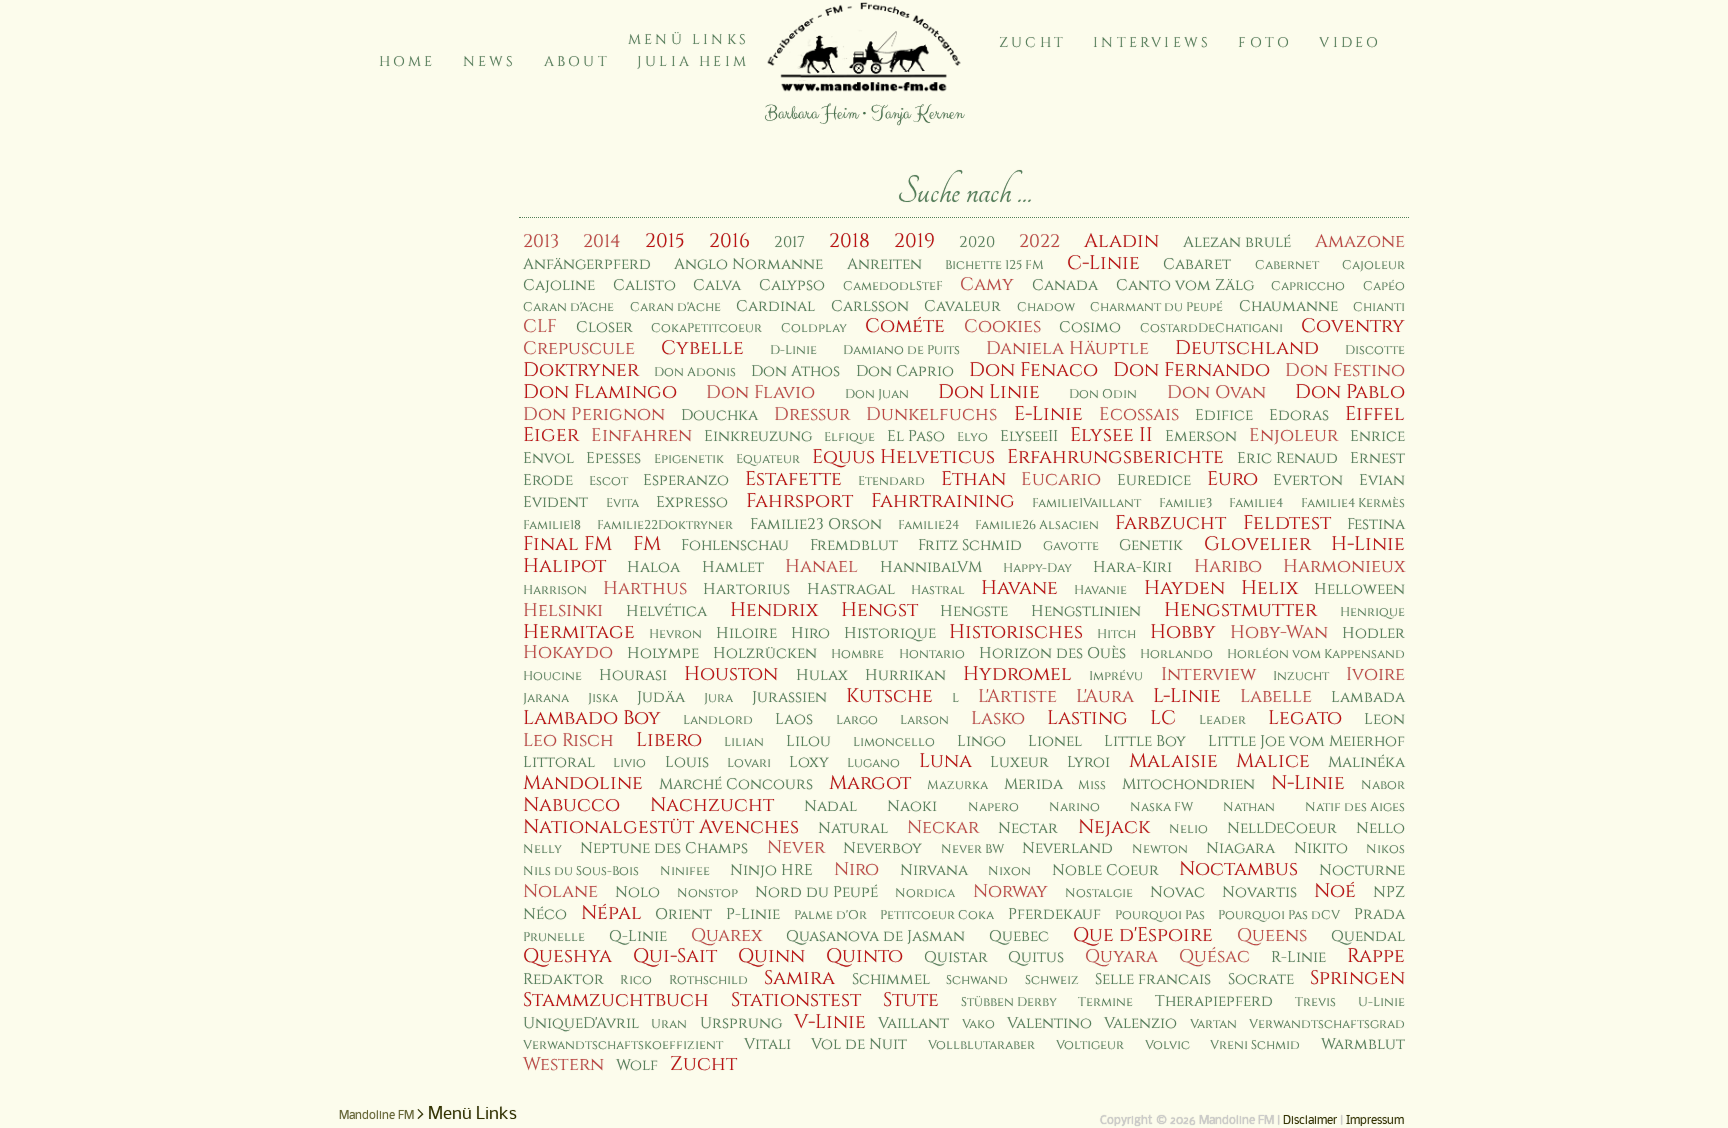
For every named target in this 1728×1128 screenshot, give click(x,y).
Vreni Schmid (1255, 1045)
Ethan (973, 479)
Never (796, 847)
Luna (945, 761)
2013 (541, 241)
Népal (611, 913)
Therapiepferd (1214, 1001)
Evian (1382, 480)
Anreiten (884, 264)
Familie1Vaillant (1086, 503)
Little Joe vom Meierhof (1306, 741)
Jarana (546, 698)
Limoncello (894, 742)
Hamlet (733, 567)
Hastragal (851, 589)
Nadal (830, 806)
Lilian (744, 742)
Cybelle (702, 348)
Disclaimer (1310, 1121)
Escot (608, 481)
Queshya (567, 956)
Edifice (1224, 415)
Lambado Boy (592, 718)
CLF (540, 326)
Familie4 (1256, 503)
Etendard (891, 481)
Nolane (560, 891)
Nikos (1385, 849)
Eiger (551, 435)
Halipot (564, 566)
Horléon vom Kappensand (1316, 654)
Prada (1379, 914)
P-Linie (753, 914)
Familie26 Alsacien (1037, 525)
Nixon (1009, 871)
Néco (545, 914)
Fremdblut (854, 545)
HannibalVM (931, 567)
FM (647, 544)
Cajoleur (1373, 265)
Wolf (637, 1065)
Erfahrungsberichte (1115, 457)
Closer (604, 327)
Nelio (1188, 829)
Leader (1222, 720)
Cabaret (1197, 264)
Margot (870, 783)
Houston (731, 674)
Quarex (726, 935)
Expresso (692, 502)
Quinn (771, 956)
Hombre (857, 654)
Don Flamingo (600, 392)
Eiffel (1375, 414)
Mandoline (583, 783)
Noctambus (1238, 869)
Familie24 (928, 525)
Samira (799, 978)
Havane (1019, 588)
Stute (911, 1000)
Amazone (1360, 241)
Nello (1380, 828)
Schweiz (1052, 980)
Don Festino (1345, 370)
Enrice (1377, 436)
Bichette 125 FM (994, 265)
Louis (687, 762)
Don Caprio (905, 371)
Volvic (1167, 1045)
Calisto (644, 285)
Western (563, 1064)
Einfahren (641, 435)
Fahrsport (799, 501)
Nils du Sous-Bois (581, 871)
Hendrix (774, 610)
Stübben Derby (1009, 1002)
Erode (548, 480)
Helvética (666, 611)
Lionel (1055, 741)
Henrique (1372, 612)
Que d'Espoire (1143, 935)
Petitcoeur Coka (937, 915)
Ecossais (1139, 414)
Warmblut (1363, 1044)
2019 (914, 241)
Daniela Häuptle (1067, 348)
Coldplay (814, 328)
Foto (1265, 42)
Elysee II (1111, 435)
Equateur (768, 459)
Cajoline (559, 285)
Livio (629, 763)
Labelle (1276, 696)
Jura (718, 698)
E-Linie (1048, 414)
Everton (1308, 480)
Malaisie (1173, 761)
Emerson (1201, 436)
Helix (1269, 588)
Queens (1272, 935)
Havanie (1100, 590)
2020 (977, 242)
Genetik (1151, 545)
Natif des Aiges (1355, 807)
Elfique (849, 437)
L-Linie (1187, 696)
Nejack (1114, 827)
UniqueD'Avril (581, 1023)
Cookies (1002, 326)
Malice (1273, 761)
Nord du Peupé (816, 892)
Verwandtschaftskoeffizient (623, 1045)
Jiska (603, 698)
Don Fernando (1191, 370)
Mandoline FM (376, 1116)
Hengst (879, 610)
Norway (1010, 891)
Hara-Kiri (1132, 567)
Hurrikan (905, 675)
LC (1163, 718)
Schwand (977, 980)
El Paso (916, 436)
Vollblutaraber (981, 1045)
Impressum (1375, 1121)
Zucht (1032, 42)
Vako (978, 1024)
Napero (993, 807)
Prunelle (554, 937)
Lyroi (1088, 762)
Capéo (1384, 286)
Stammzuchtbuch (616, 1000)
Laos (794, 719)
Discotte (1375, 350)
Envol (548, 458)
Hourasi (633, 675)
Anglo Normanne (748, 264)
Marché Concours (736, 784)
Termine (1105, 1002)
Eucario (1061, 479)
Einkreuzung (758, 436)
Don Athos (795, 371)
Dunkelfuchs (931, 414)
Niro (856, 869)
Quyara (1121, 956)
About (577, 61)
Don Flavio (760, 392)
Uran (669, 1024)
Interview (1208, 674)
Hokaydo (568, 652)
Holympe (663, 653)
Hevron (675, 634)
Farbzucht (1170, 523)
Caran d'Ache (568, 307)
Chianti (1379, 307)
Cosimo (1090, 327)
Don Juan (877, 394)
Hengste (974, 611)
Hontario (932, 654)
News (490, 61)
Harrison (555, 590)
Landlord (718, 720)
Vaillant (913, 1023)
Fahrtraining (943, 501)
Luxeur (1019, 762)
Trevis (1315, 1002)
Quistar (956, 957)
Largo (857, 720)
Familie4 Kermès (1353, 503)
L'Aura (1105, 696)
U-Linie (1381, 1002)
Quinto (864, 956)
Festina (1376, 524)
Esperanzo (686, 480)
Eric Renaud (1287, 458)
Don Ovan (1216, 392)
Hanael (821, 566)
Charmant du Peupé (1156, 307)
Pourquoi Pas (1160, 915)
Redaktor (563, 979)
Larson (924, 720)
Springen (1357, 978)
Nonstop (707, 893)
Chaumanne (1288, 306)
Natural (853, 828)
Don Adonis (695, 372)
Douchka (719, 415)
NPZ (1389, 892)
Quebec (1019, 936)
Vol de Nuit (859, 1044)
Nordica (925, 893)
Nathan (1249, 807)
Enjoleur (1293, 435)
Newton (1160, 849)
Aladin (1121, 241)
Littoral (559, 762)
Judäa (661, 697)
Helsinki (563, 610)
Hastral (938, 590)
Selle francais (1153, 979)
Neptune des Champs (664, 848)
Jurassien (789, 697)
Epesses (613, 458)
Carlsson (870, 306)
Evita (622, 503)
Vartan (1213, 1024)
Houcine (552, 676)
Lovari (749, 763)
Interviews (1152, 42)
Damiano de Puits (901, 350)
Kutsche (889, 696)
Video (1350, 42)
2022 (1039, 241)
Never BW (972, 849)
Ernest (1377, 458)
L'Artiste (1017, 696)
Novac (1177, 892)
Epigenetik (689, 459)
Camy (987, 284)
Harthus (645, 588)
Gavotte (1071, 546)
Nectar (1028, 828)
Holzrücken (765, 653)
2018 (849, 241)
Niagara (1240, 848)
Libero (669, 740)
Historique (890, 633)
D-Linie (793, 350)
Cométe (905, 326)
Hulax (822, 675)
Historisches (1016, 632)
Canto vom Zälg (1185, 285)
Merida (1033, 784)
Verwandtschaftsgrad (1327, 1024)
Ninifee (685, 871)
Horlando (1176, 654)
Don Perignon (594, 414)
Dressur (812, 414)
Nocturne (1362, 870)
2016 (729, 241)
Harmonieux (1344, 566)
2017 (789, 242)
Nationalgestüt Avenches (661, 827)
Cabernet (1287, 265)
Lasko (998, 718)
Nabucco (571, 805)
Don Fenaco (1033, 370)
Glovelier (1257, 544)
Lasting (1087, 718)
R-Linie (1298, 957)
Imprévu (1116, 676)
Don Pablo (1350, 392)
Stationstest (796, 1000)
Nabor (1383, 785)
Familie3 (1185, 503)
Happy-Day (1037, 568)
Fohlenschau (735, 545)
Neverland (1067, 848)
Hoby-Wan (1279, 632)
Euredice (1154, 480)
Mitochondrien (1188, 784)
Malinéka (1366, 762)
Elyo (972, 437)
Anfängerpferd (587, 264)
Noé (1335, 891)
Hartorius (746, 589)
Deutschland (1247, 348)
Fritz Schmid (970, 545)
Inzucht (1301, 676)
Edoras (1299, 415)
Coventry (1353, 326)
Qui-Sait (675, 956)
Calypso (792, 285)
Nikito (1321, 848)
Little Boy (1145, 741)
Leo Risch (568, 740)
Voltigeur (1090, 1045)
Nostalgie (1099, 893)
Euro (1232, 479)
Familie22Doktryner (665, 525)
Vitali (767, 1044)
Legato (1305, 718)
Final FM (567, 544)
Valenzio (1140, 1023)
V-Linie (830, 1022)
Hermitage (579, 632)
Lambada (1368, 697)
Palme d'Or (830, 915)
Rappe (1376, 956)
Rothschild (708, 980)
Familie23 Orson (816, 524)
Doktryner (581, 370)
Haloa (653, 567)
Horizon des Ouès (1052, 653)
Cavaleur (962, 306)
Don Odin (1103, 394)
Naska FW (1161, 807)
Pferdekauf (1054, 914)
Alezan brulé (1237, 242)
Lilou (808, 741)
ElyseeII (1029, 436)
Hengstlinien (1086, 611)
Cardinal (775, 306)
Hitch (1116, 634)
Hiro (810, 633)
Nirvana (934, 870)
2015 (665, 241)
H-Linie (1368, 544)
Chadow (1046, 307)
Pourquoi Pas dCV (1279, 915)
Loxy (809, 762)
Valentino (1049, 1023)
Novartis (1259, 892)
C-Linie (1103, 263)
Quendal (1368, 936)
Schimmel (891, 979)
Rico (636, 980)
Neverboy (882, 848)
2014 (602, 241)
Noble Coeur (1105, 870)
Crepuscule (579, 348)
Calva (717, 285)
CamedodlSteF (893, 286)
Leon (1384, 719)
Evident (555, 502)
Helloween (1359, 589)
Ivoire (1375, 674)
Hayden (1184, 588)
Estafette (793, 479)
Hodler (1373, 633)
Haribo (1228, 566)
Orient (683, 914)
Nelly (542, 849)
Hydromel (1017, 674)
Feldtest (1287, 523)
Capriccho (1308, 286)
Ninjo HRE (771, 870)
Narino (1074, 807)
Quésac (1214, 956)
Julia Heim (693, 61)
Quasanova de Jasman (875, 936)
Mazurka (957, 785)
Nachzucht (712, 805)
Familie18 (552, 525)
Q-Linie (638, 936)
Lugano (873, 763)
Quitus (1036, 957)
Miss (1092, 785)
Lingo (981, 741)
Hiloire (746, 633)
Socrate (1261, 979)
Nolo (637, 892)
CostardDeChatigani (1211, 328)
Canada (1065, 285)
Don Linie (989, 392)
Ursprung (741, 1023)
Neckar (943, 827)
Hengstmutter (1240, 610)
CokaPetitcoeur (706, 328)
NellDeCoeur (1282, 828)
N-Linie (1308, 783)
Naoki (912, 806)
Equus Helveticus (903, 457)
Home (407, 61)
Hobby (1183, 632)
